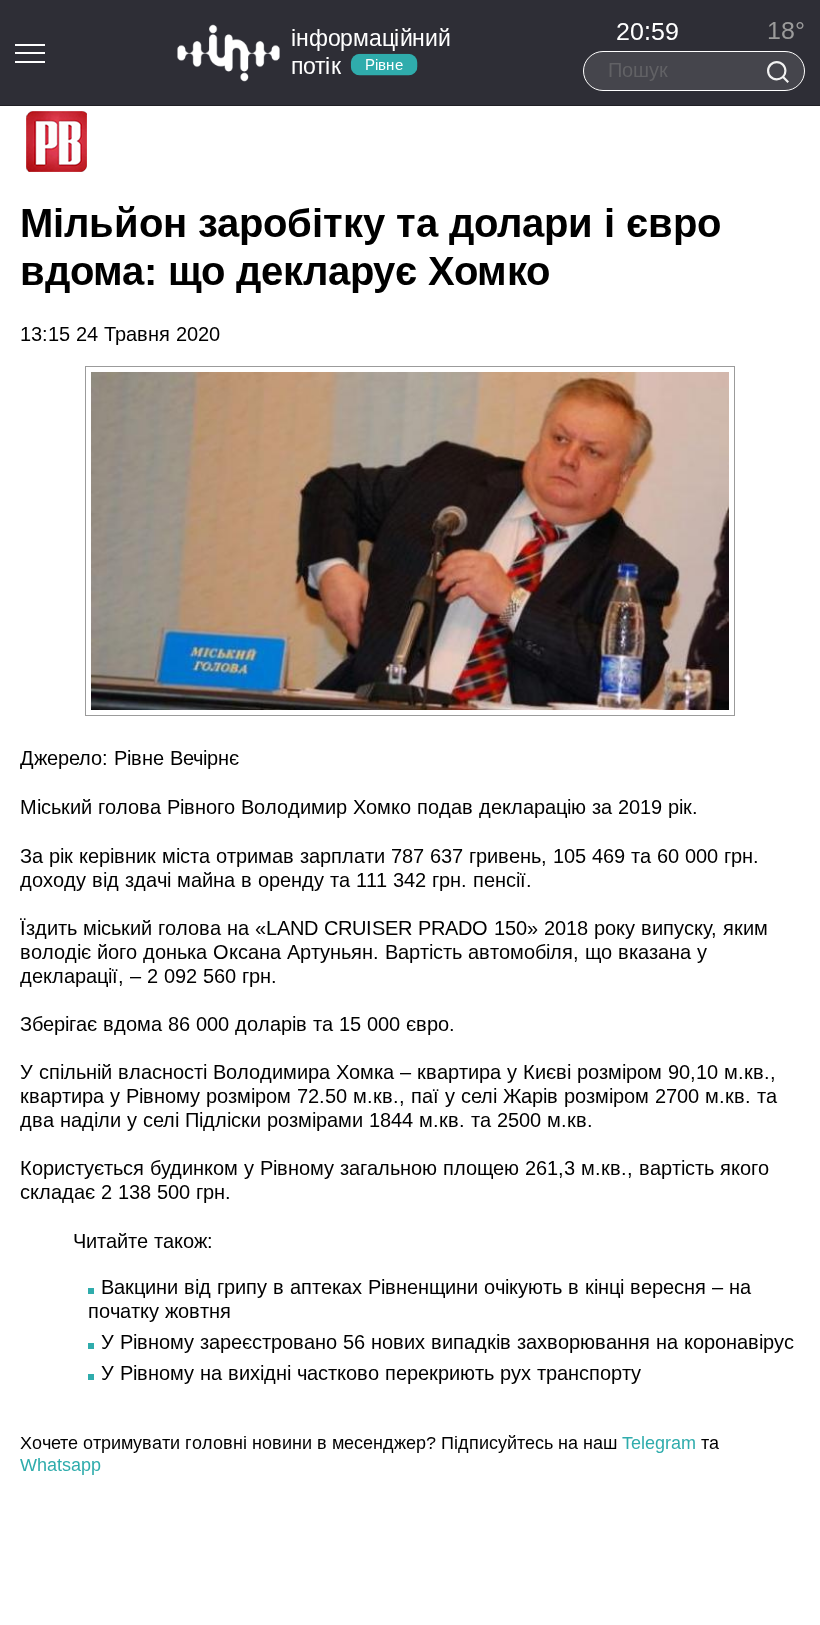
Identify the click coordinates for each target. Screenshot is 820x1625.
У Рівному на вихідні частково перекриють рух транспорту (371, 1373)
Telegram (659, 1443)
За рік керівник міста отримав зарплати (205, 856)
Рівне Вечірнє (173, 758)
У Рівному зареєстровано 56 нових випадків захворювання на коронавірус (447, 1342)
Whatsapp (60, 1465)
